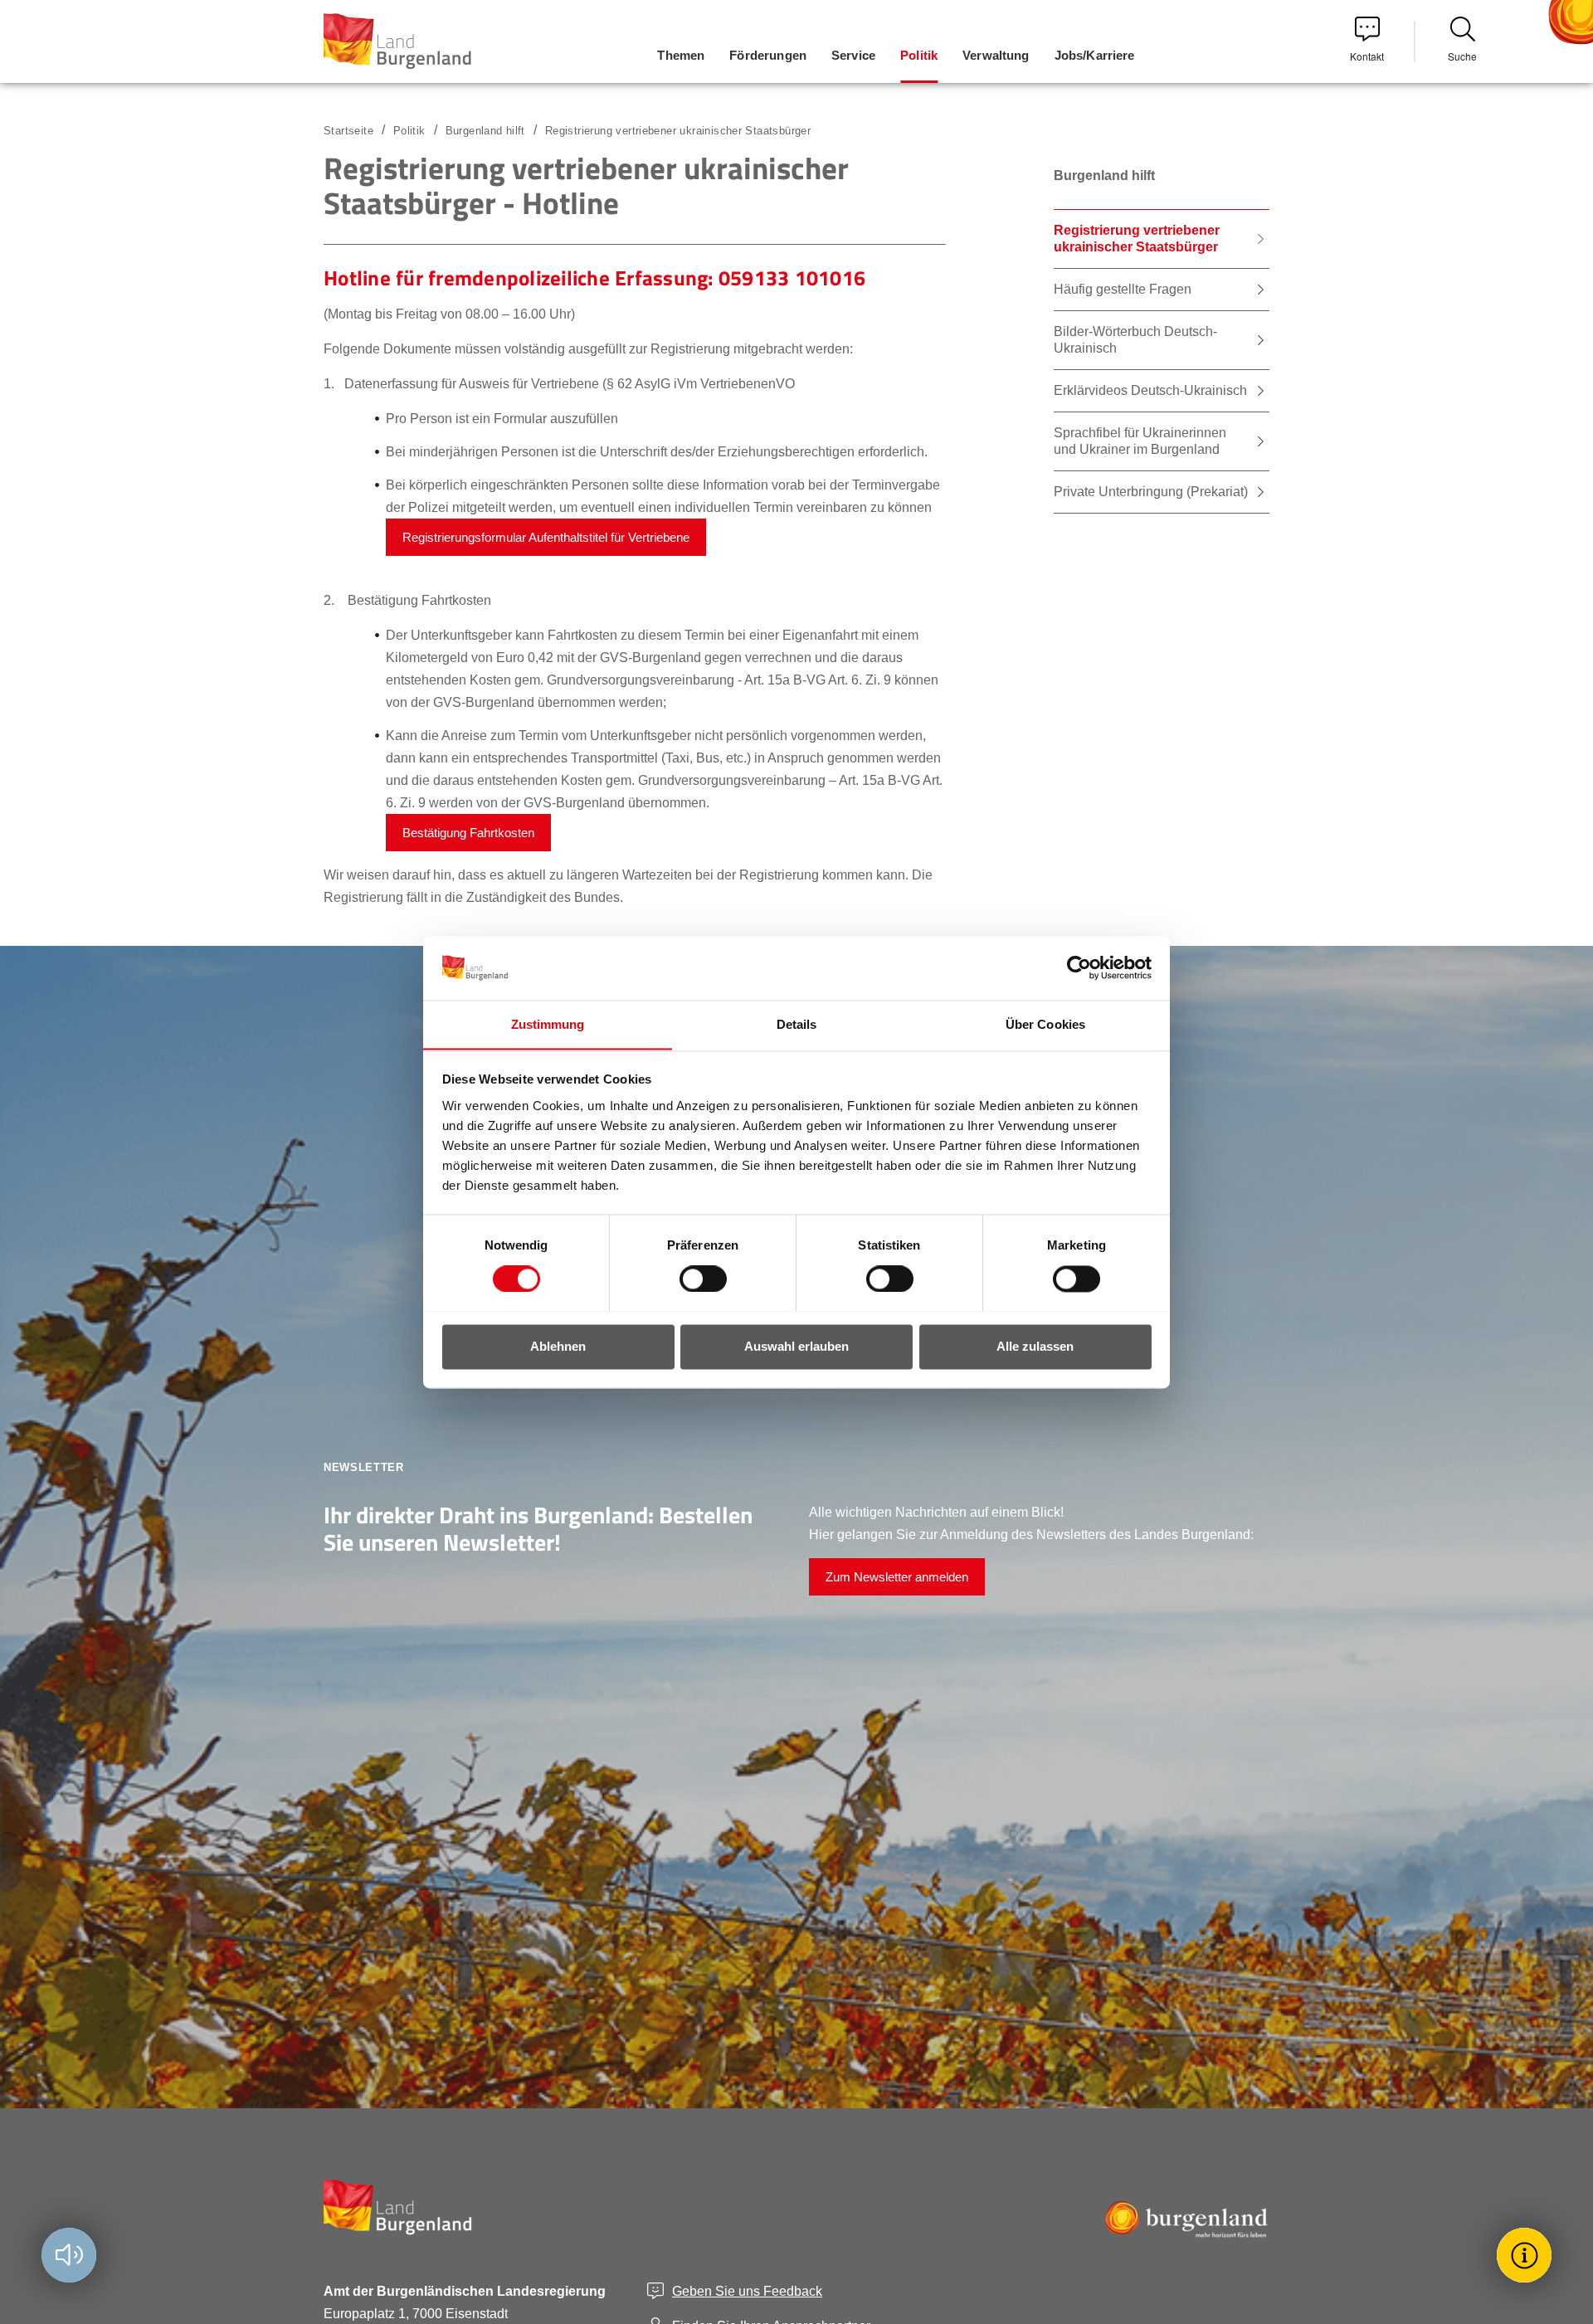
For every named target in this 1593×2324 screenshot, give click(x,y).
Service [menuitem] (853, 55)
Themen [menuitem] (681, 55)
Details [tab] (797, 1024)
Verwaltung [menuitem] (996, 55)
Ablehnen (558, 1346)
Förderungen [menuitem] (768, 55)
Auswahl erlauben (796, 1346)
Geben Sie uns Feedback (747, 2291)
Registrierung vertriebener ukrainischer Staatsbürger (678, 131)
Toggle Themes (1527, 2255)
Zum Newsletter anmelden (897, 1577)
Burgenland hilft (485, 131)
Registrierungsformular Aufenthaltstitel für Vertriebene (546, 537)
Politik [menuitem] (919, 55)
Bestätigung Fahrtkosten (468, 833)
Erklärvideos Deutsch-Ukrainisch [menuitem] (1150, 390)
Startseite (348, 131)
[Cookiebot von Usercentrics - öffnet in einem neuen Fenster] (1079, 967)
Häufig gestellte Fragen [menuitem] (1123, 289)
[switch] (693, 1279)
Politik (409, 131)
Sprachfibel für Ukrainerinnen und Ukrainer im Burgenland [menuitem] (1140, 441)
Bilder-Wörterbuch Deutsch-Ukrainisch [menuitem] (1135, 340)
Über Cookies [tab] (1045, 1024)
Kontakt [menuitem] (1367, 56)
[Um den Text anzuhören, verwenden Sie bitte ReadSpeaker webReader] (69, 2255)
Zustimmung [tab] (548, 1024)
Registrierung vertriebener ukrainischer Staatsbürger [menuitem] (1137, 239)
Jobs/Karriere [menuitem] (1095, 55)
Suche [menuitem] (1462, 56)
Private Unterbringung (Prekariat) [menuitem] (1151, 492)
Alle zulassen (1035, 1346)
